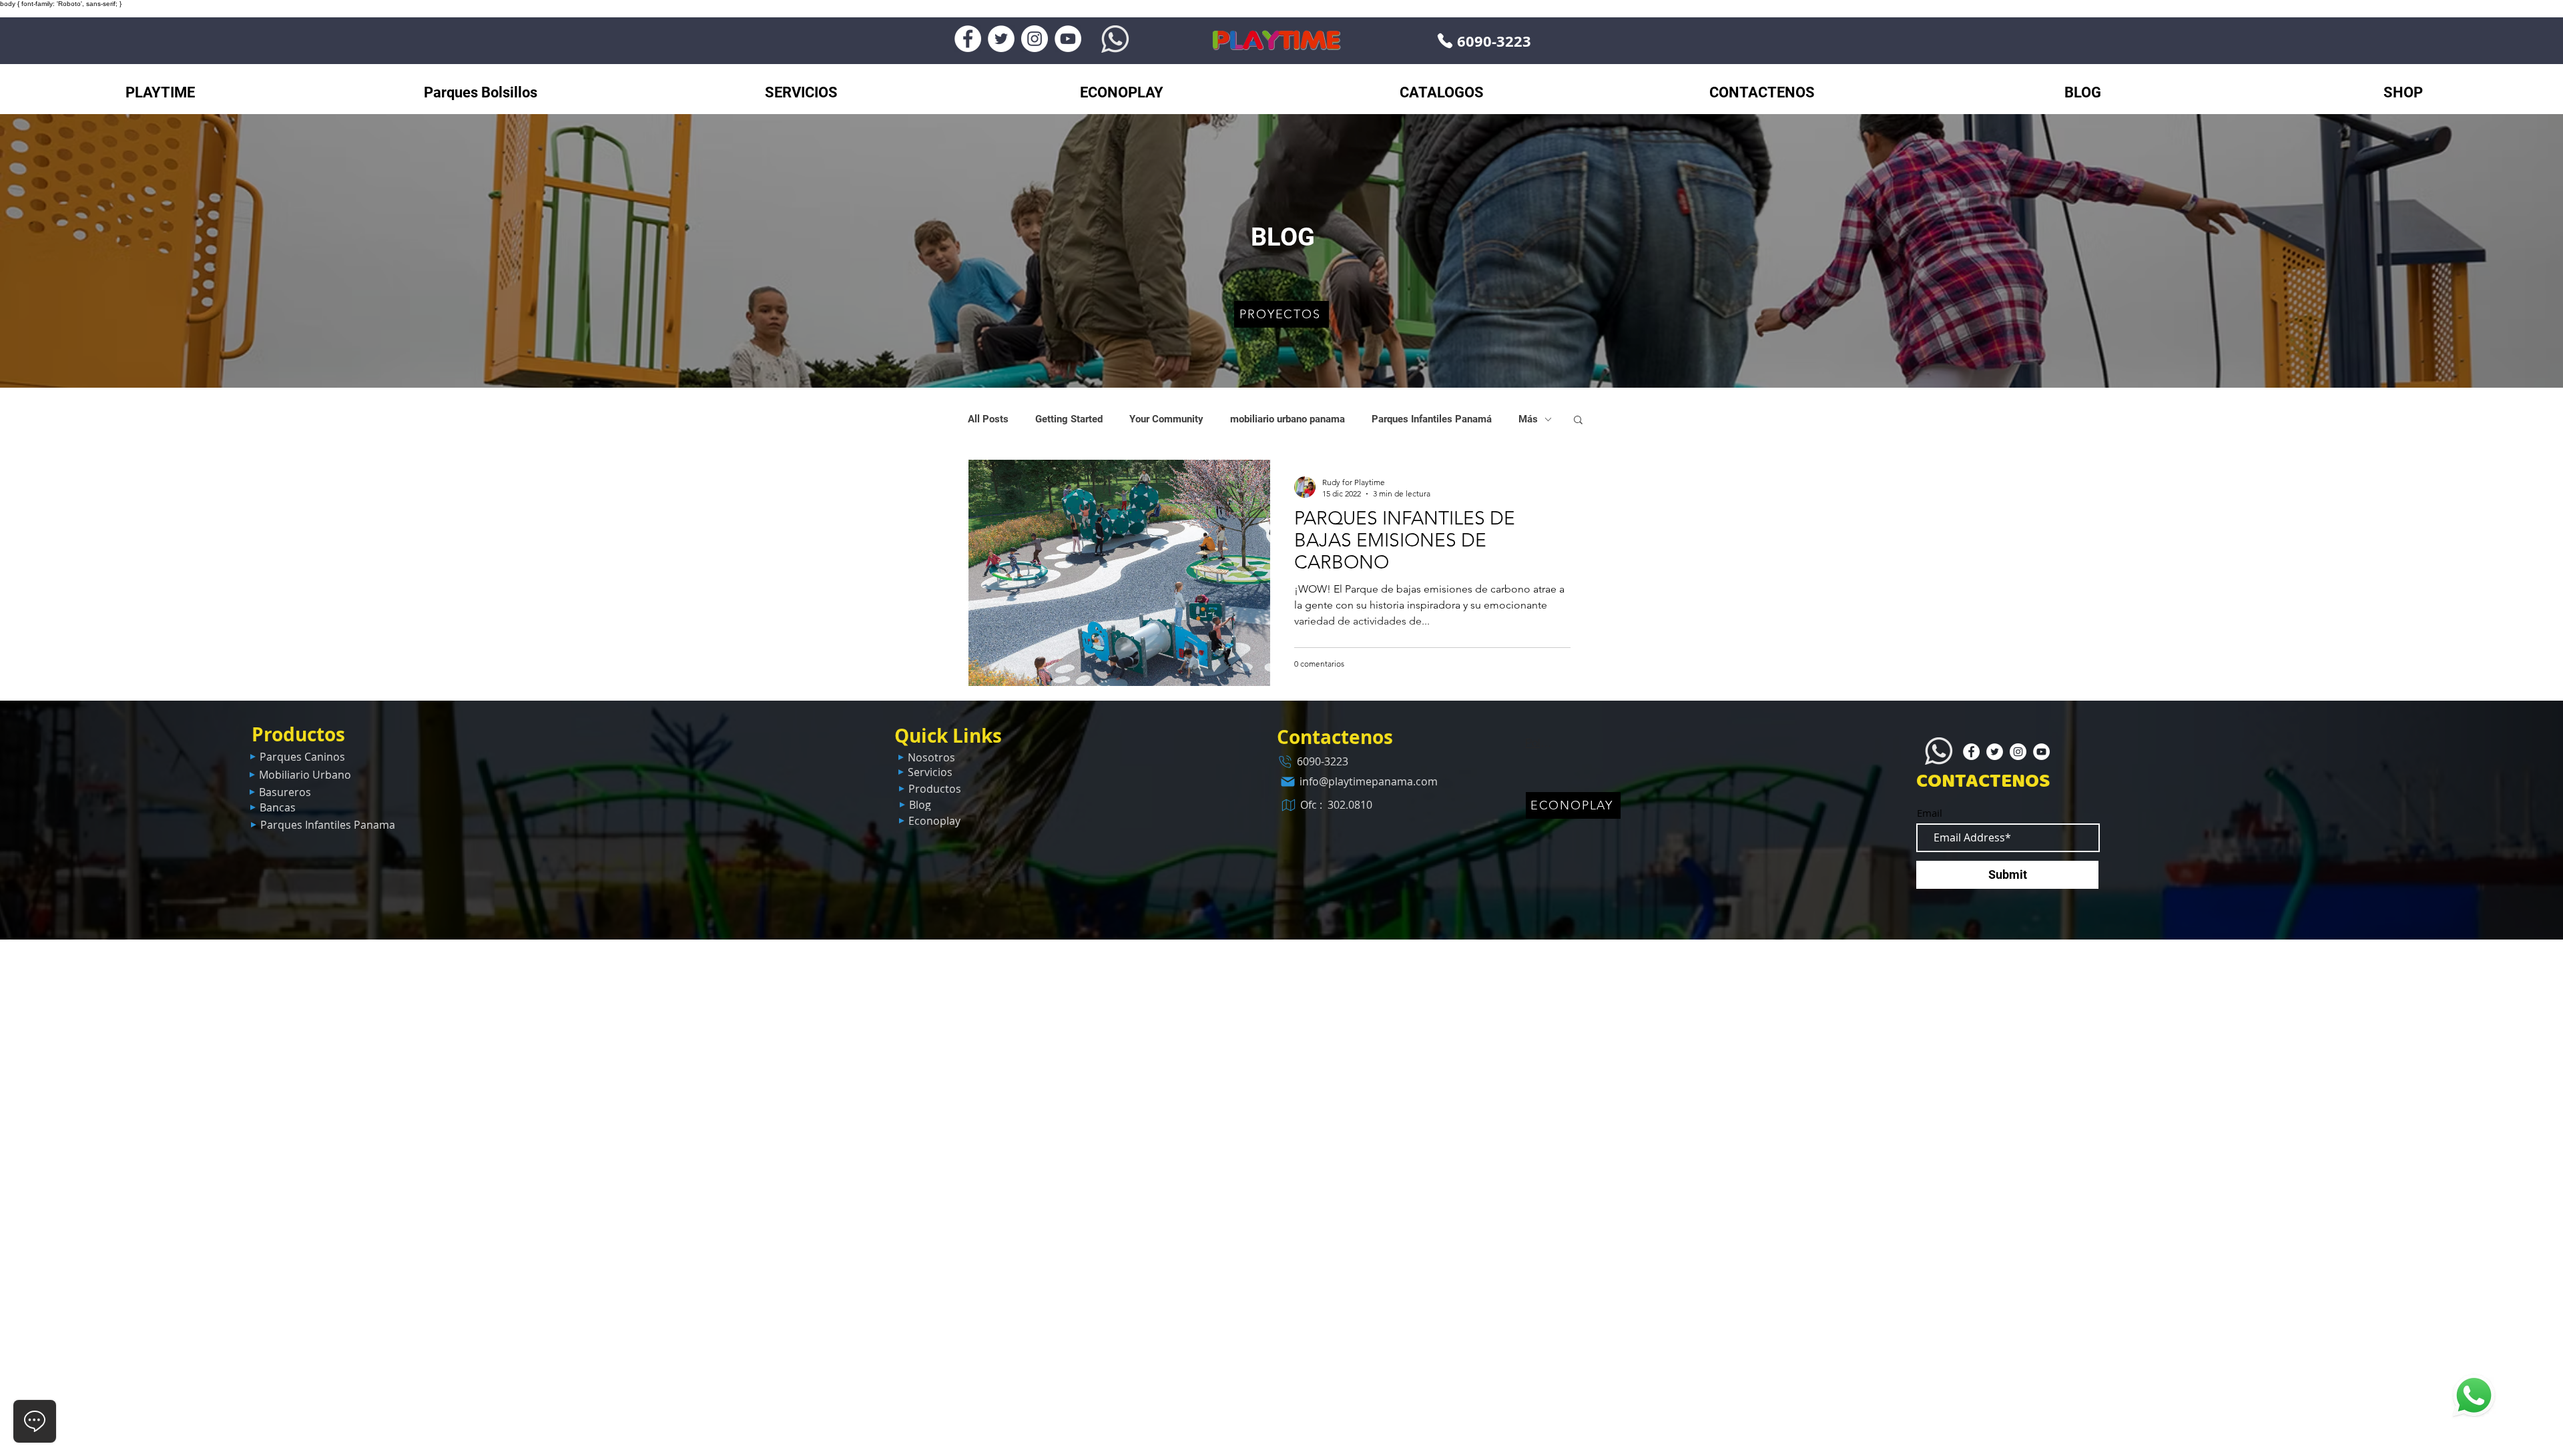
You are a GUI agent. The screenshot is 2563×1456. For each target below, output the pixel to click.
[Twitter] (1001, 39)
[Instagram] (1035, 39)
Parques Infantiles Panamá (1432, 419)
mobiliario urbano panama (1288, 419)
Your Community (1166, 419)
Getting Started (1069, 419)
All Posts (988, 419)
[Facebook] (968, 39)
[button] (1578, 421)
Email (1930, 813)
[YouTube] (1068, 39)
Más (1528, 419)
